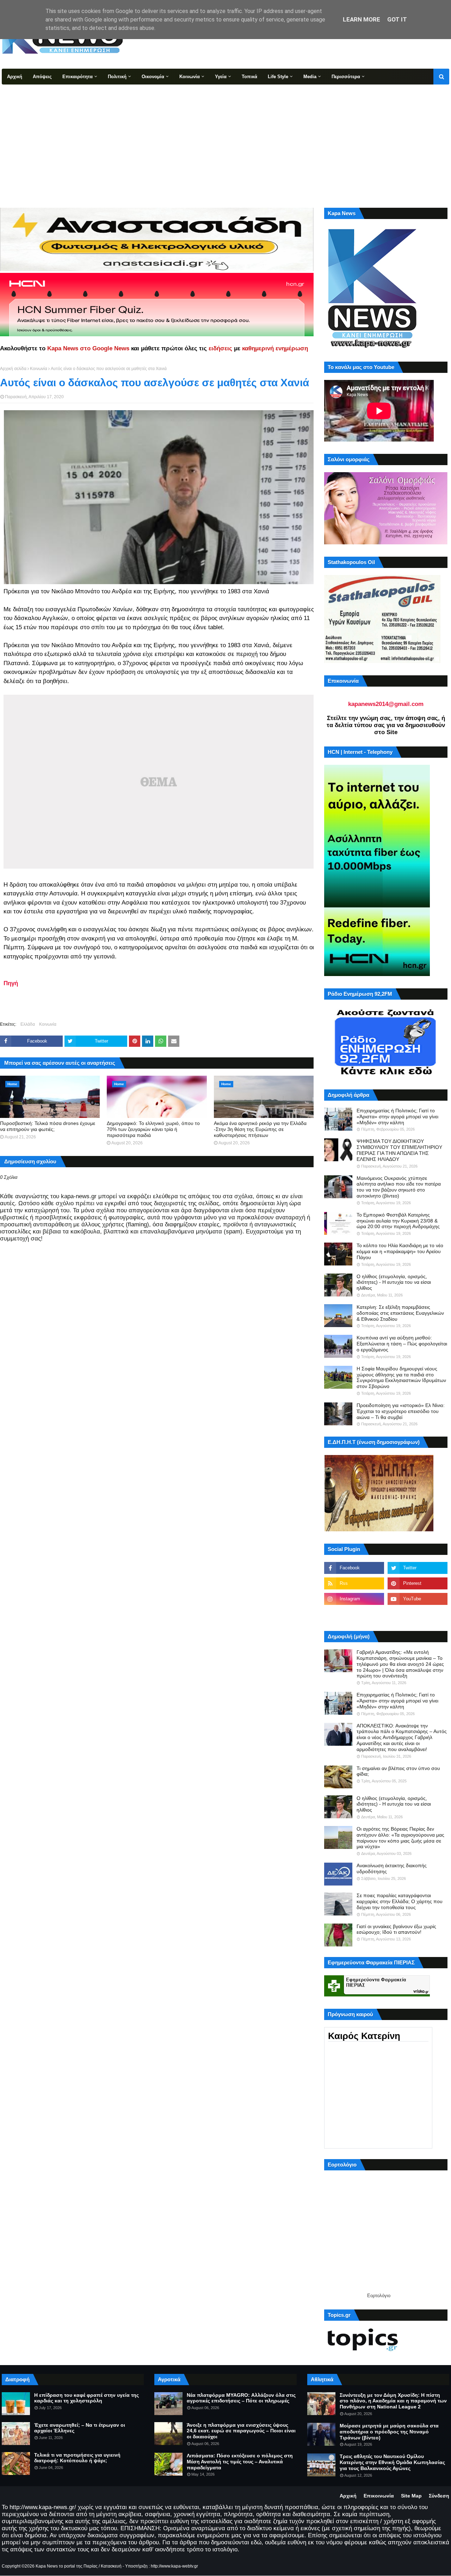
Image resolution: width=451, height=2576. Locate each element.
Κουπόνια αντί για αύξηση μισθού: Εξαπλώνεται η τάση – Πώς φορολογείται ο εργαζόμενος (402, 1344)
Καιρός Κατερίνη (364, 2036)
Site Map (411, 2496)
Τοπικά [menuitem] (249, 77)
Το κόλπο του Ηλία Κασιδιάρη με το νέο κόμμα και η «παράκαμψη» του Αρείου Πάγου (400, 1251)
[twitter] (418, 1568)
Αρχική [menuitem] (15, 77)
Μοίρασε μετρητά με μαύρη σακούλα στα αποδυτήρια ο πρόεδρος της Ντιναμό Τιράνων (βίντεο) (389, 2432)
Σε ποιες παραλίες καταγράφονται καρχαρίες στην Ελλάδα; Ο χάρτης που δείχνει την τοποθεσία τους (400, 1901)
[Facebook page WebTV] (418, 1614)
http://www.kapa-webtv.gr (174, 2566)
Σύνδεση (439, 2496)
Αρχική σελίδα (13, 369)
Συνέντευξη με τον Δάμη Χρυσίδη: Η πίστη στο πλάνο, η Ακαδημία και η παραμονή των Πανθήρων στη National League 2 (393, 2401)
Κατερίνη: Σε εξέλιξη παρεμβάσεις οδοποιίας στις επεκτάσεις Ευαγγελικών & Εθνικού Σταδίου (400, 1313)
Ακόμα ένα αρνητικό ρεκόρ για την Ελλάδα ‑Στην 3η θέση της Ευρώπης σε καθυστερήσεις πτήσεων (260, 1129)
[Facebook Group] (354, 1614)
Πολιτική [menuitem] (117, 77)
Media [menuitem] (310, 77)
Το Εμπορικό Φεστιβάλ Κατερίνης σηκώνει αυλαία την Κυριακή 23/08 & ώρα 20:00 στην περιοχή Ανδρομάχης (398, 1221)
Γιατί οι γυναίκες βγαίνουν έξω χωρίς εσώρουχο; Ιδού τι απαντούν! (396, 1929)
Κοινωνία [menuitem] (190, 77)
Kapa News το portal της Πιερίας (67, 2566)
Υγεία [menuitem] (221, 77)
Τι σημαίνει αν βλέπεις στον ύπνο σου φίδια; (398, 1771)
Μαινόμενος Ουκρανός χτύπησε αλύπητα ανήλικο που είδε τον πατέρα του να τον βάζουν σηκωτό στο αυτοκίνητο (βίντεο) (399, 1187)
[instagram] (354, 1599)
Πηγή (11, 983)
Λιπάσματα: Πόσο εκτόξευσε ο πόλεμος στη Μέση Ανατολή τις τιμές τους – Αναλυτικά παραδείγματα (240, 2462)
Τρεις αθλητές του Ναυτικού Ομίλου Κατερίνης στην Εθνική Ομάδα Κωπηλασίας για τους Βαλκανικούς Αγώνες (392, 2462)
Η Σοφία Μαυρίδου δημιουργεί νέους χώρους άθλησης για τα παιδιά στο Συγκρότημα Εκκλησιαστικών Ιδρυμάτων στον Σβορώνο (401, 1377)
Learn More (362, 19)
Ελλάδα (28, 1024)
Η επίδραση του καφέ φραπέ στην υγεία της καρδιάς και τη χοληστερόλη (87, 2398)
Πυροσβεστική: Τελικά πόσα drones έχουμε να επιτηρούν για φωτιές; (48, 1126)
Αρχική (348, 2496)
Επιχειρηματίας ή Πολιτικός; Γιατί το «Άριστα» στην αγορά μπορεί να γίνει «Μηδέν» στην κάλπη (397, 1117)
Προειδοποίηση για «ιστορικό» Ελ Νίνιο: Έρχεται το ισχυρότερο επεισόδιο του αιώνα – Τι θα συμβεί (401, 1411)
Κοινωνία (39, 369)
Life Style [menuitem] (278, 77)
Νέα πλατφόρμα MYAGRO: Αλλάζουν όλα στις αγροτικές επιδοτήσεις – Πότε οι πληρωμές (241, 2398)
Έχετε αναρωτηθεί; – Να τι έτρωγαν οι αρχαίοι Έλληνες (80, 2428)
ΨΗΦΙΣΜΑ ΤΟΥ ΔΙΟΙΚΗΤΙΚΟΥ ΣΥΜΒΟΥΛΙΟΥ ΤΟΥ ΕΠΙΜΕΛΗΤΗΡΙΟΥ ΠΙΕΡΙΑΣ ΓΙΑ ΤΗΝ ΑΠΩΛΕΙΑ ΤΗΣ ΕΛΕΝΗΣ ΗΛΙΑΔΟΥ (399, 1150)
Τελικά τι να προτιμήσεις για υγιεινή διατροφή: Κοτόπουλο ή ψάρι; (77, 2458)
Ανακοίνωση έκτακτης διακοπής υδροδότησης (392, 1868)
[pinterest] (418, 1583)
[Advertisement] (225, 137)
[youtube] (418, 1599)
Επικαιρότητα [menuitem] (78, 77)
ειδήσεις (220, 348)
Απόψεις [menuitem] (42, 77)
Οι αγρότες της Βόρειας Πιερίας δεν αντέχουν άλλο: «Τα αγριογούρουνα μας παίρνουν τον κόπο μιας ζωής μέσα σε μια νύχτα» (400, 1838)
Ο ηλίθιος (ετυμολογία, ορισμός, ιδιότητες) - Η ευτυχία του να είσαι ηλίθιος (394, 1282)
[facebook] (354, 1568)
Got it (397, 19)
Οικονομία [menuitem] (153, 77)
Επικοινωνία (379, 2496)
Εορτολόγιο (379, 2296)
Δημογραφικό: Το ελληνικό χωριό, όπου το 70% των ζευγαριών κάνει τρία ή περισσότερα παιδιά (153, 1129)
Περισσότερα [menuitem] (346, 77)
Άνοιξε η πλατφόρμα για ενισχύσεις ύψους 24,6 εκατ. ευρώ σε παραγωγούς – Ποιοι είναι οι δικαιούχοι (241, 2431)
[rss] (354, 1583)
